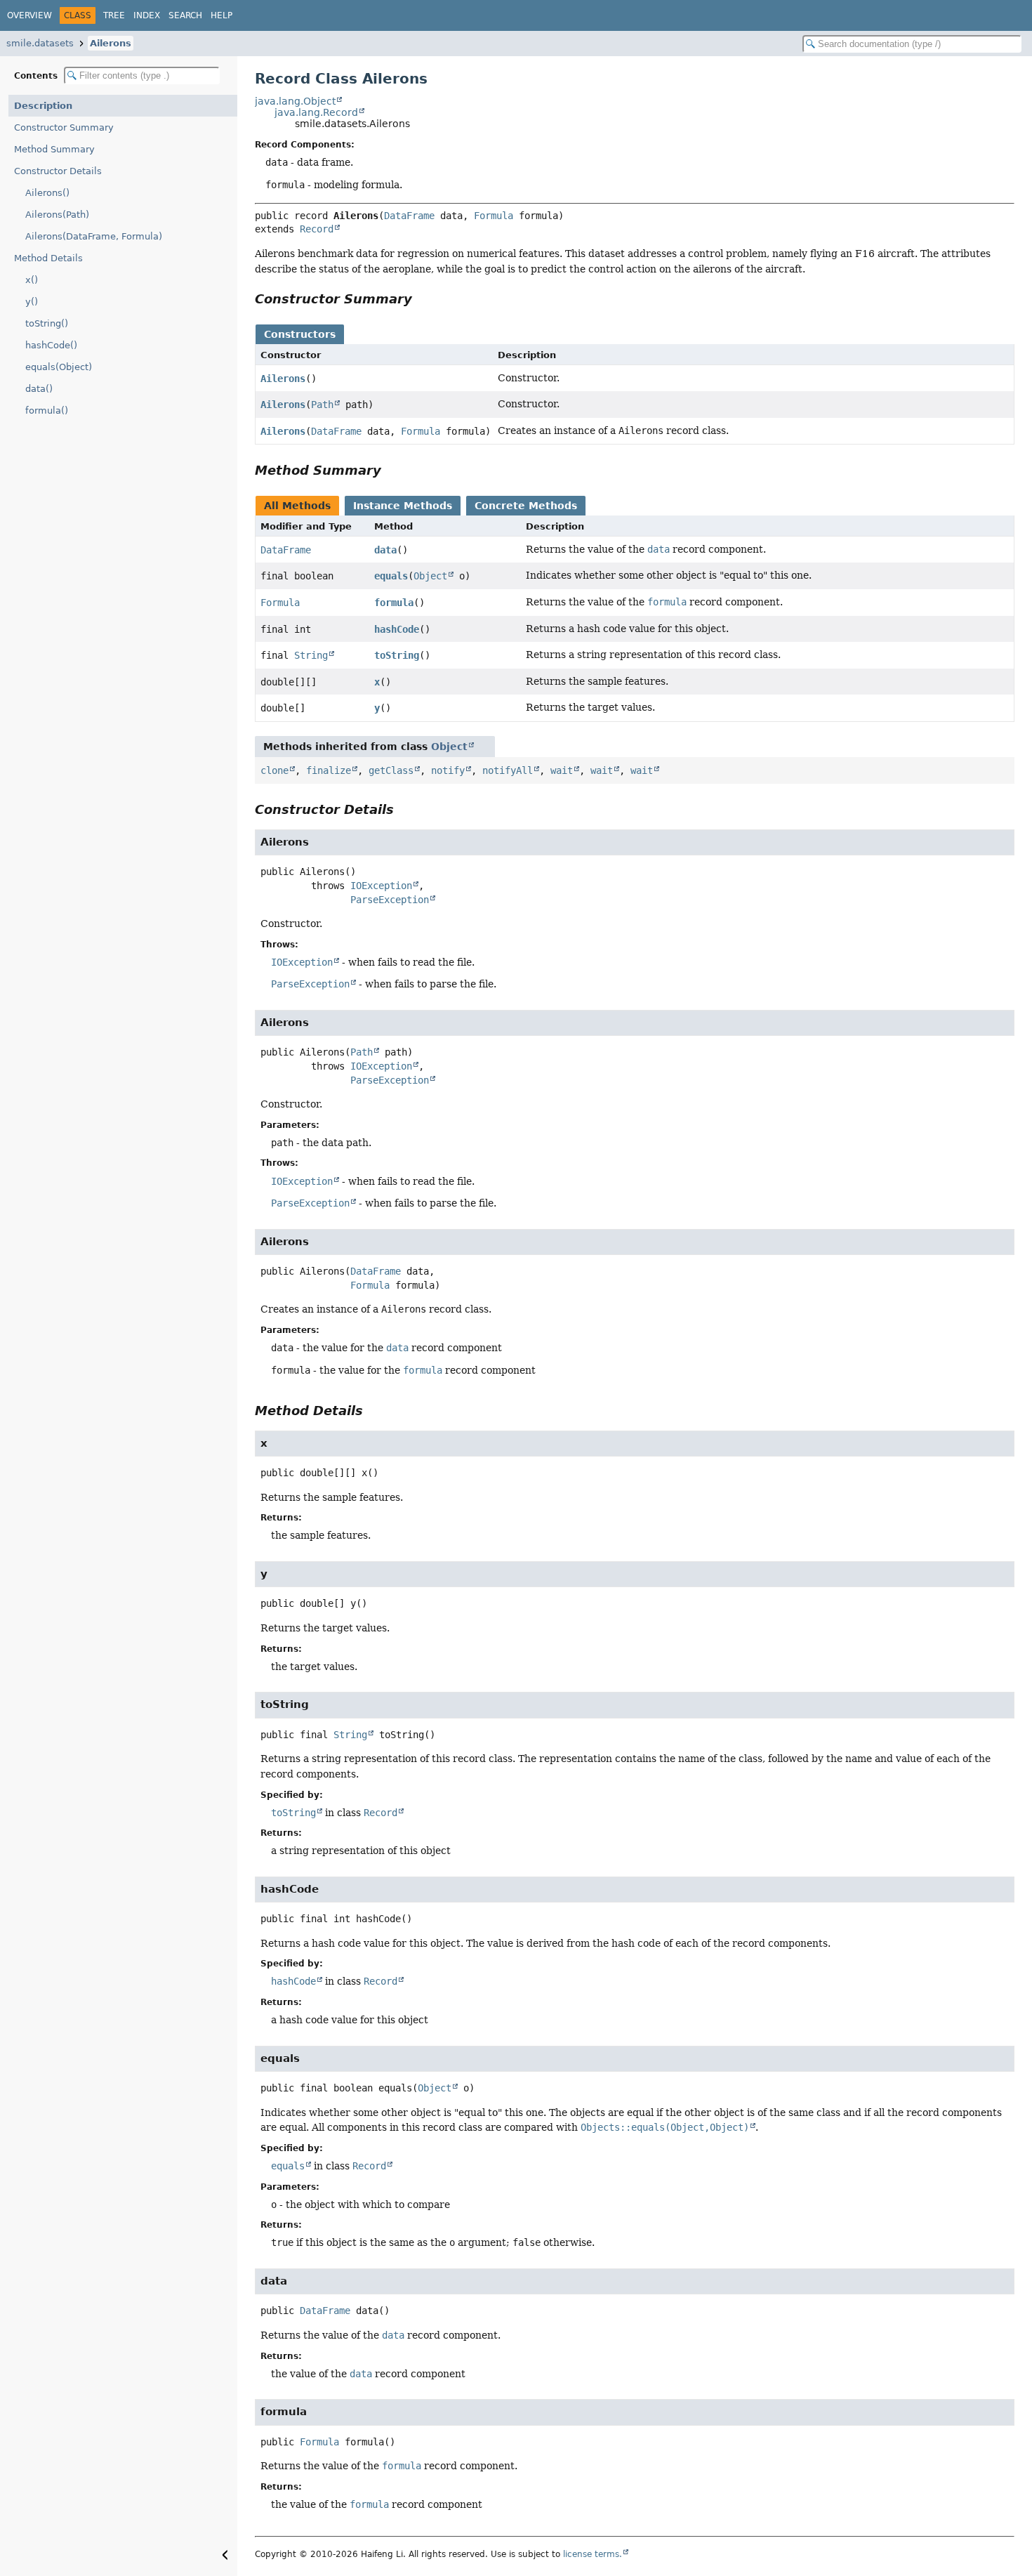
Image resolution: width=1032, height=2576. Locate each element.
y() (32, 302)
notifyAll (508, 770)
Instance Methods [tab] (403, 506)
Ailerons (111, 43)
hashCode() (51, 345)
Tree (114, 15)
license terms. (593, 2554)
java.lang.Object (295, 101)
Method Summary (54, 149)
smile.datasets (40, 43)
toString (397, 655)
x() (32, 280)
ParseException (390, 900)
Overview (29, 15)
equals (391, 576)
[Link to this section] (422, 299)
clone (274, 770)
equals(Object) (59, 367)
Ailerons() (47, 193)
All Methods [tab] (297, 506)
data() (39, 389)
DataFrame (409, 216)
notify (448, 770)
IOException (381, 886)
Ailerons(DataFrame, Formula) (94, 236)
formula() (47, 410)
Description (43, 106)
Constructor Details (58, 171)
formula (394, 603)
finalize (329, 770)
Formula (494, 216)
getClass (391, 770)
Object (430, 576)
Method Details (48, 258)
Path (322, 405)
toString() (47, 323)
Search (185, 15)
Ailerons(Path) (57, 215)
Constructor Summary (64, 127)
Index (147, 15)
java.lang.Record (316, 112)
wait (562, 770)
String (311, 655)
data (385, 550)
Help (221, 15)
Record (317, 229)
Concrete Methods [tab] (526, 506)
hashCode (397, 629)
